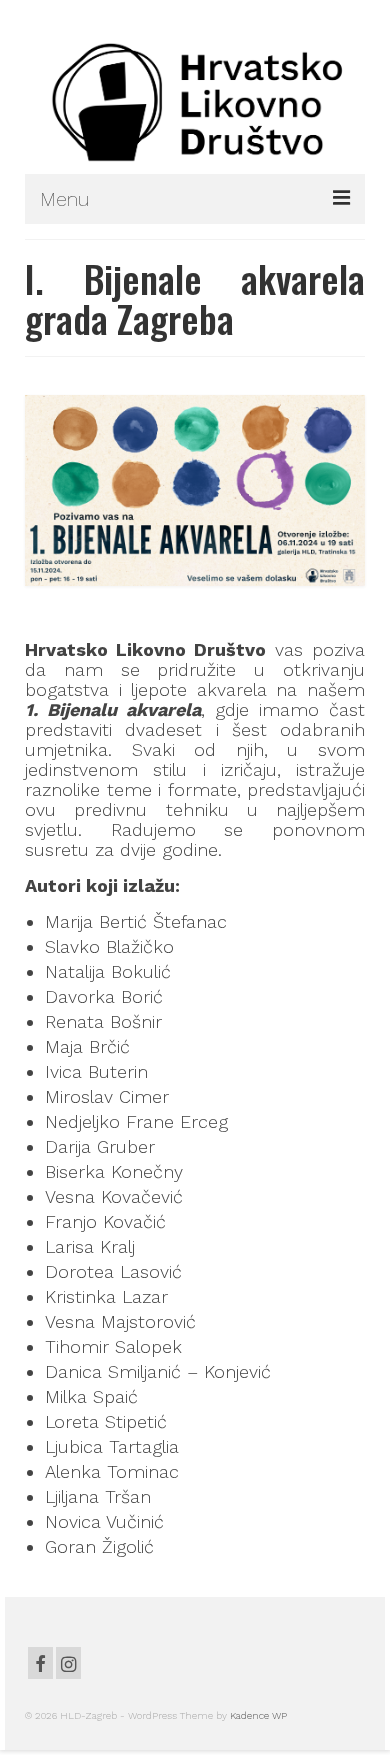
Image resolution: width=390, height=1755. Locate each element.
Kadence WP (258, 1715)
